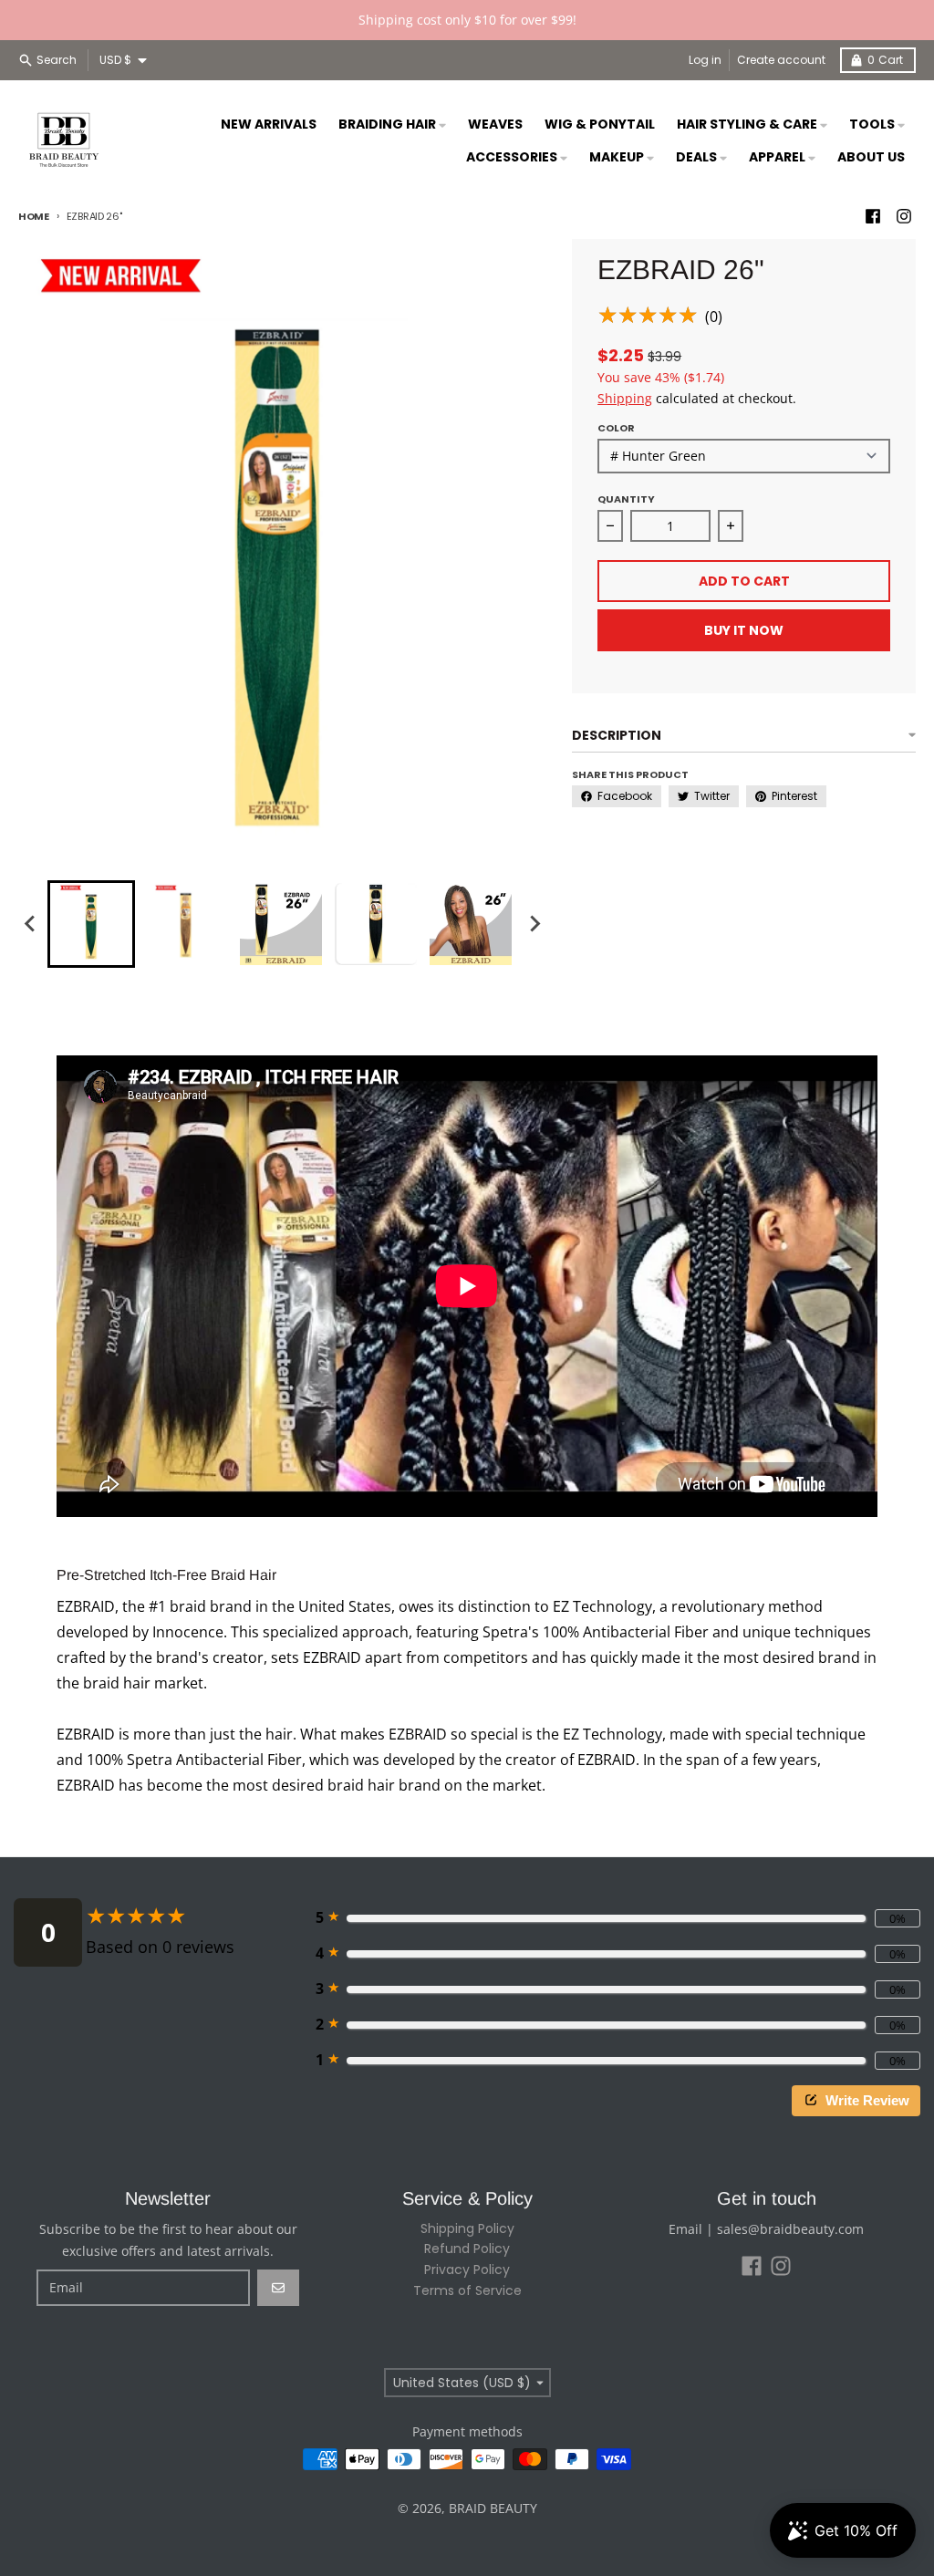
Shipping (625, 398)
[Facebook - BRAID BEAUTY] (873, 216)
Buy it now (744, 630)
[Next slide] (534, 924)
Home (34, 216)
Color (616, 428)
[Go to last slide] (31, 924)
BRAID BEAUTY (493, 2508)
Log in (705, 60)
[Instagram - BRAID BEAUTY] (904, 216)
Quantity (626, 499)
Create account (781, 60)
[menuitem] (91, 924)
